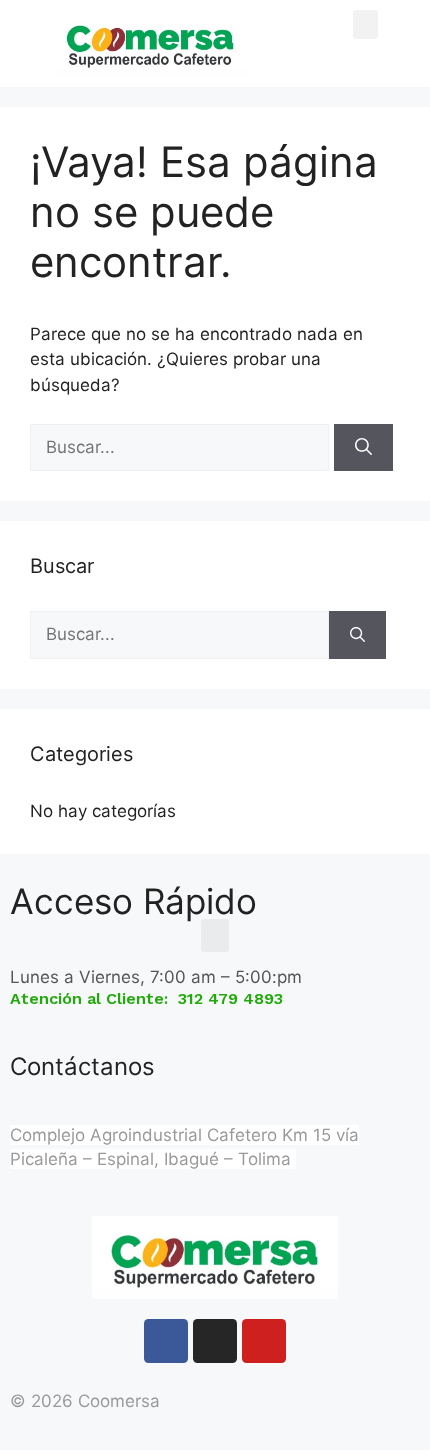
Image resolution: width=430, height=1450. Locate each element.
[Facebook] (166, 1341)
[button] (365, 24)
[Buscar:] (182, 447)
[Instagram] (215, 1341)
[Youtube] (264, 1341)
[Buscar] (363, 448)
